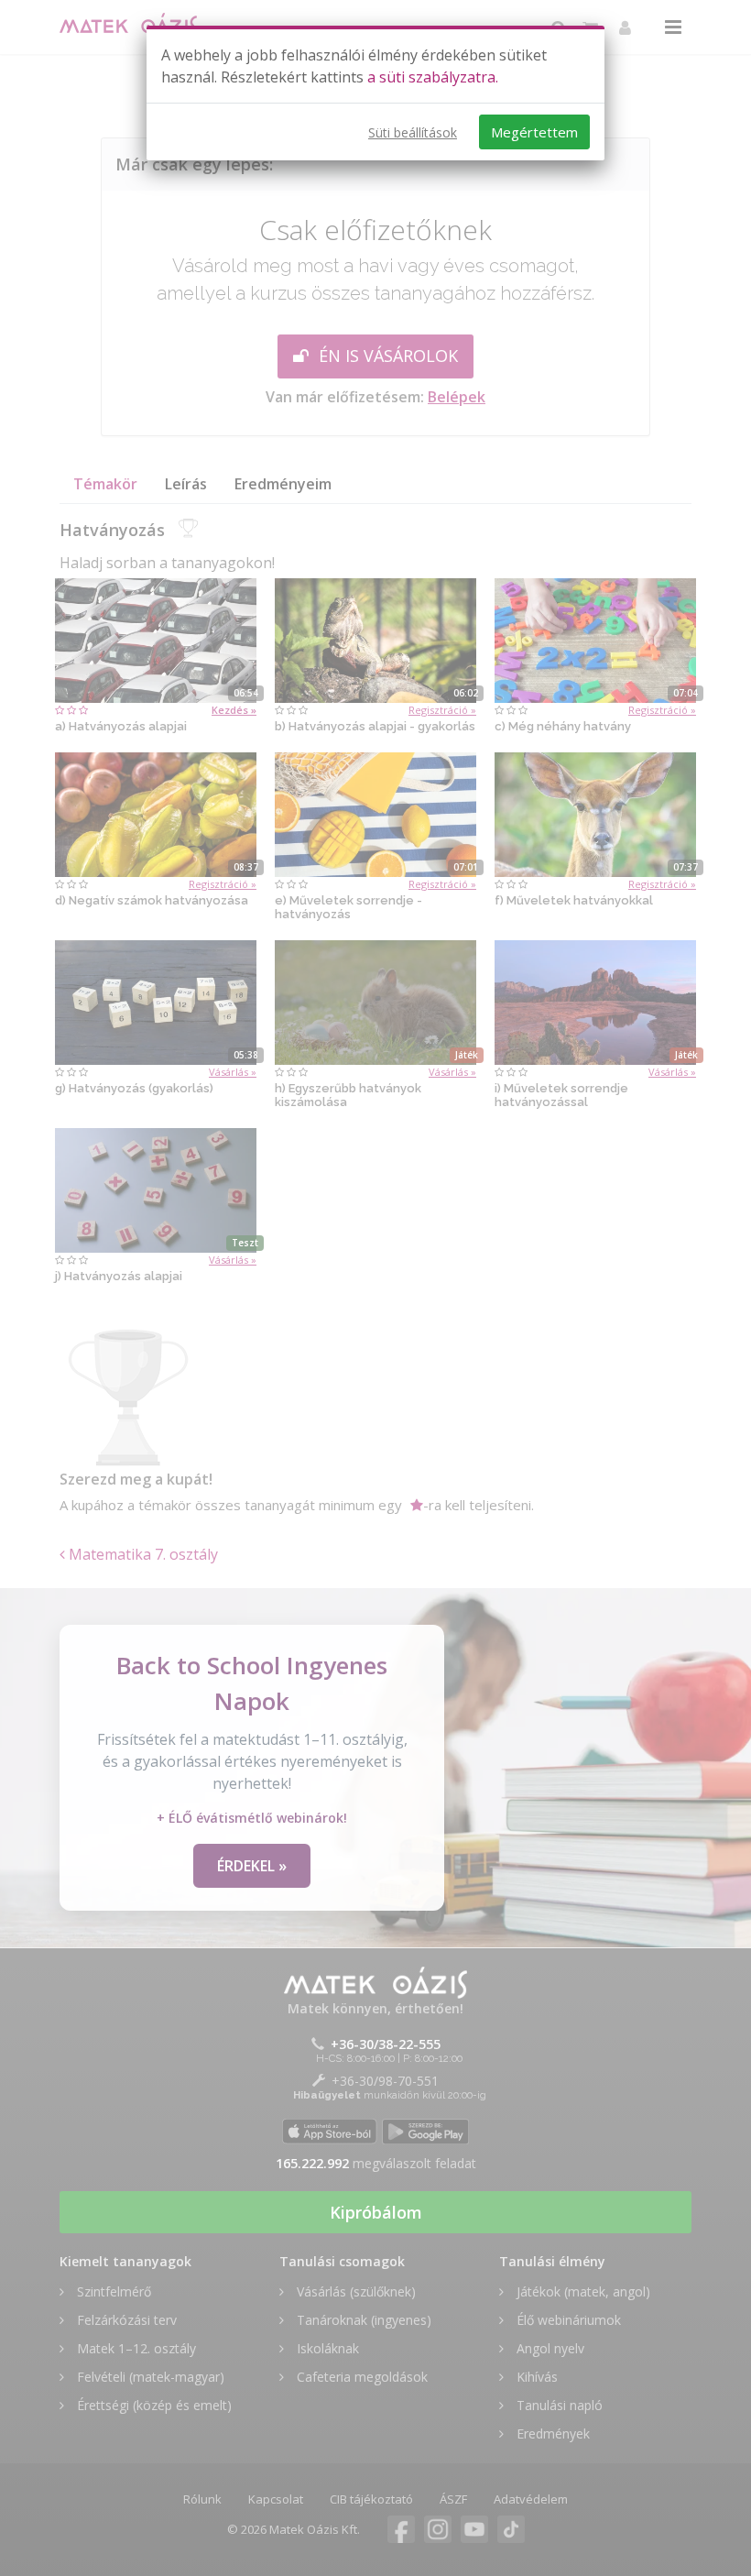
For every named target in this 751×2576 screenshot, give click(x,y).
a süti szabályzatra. (433, 77)
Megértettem (534, 132)
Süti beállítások (413, 132)
